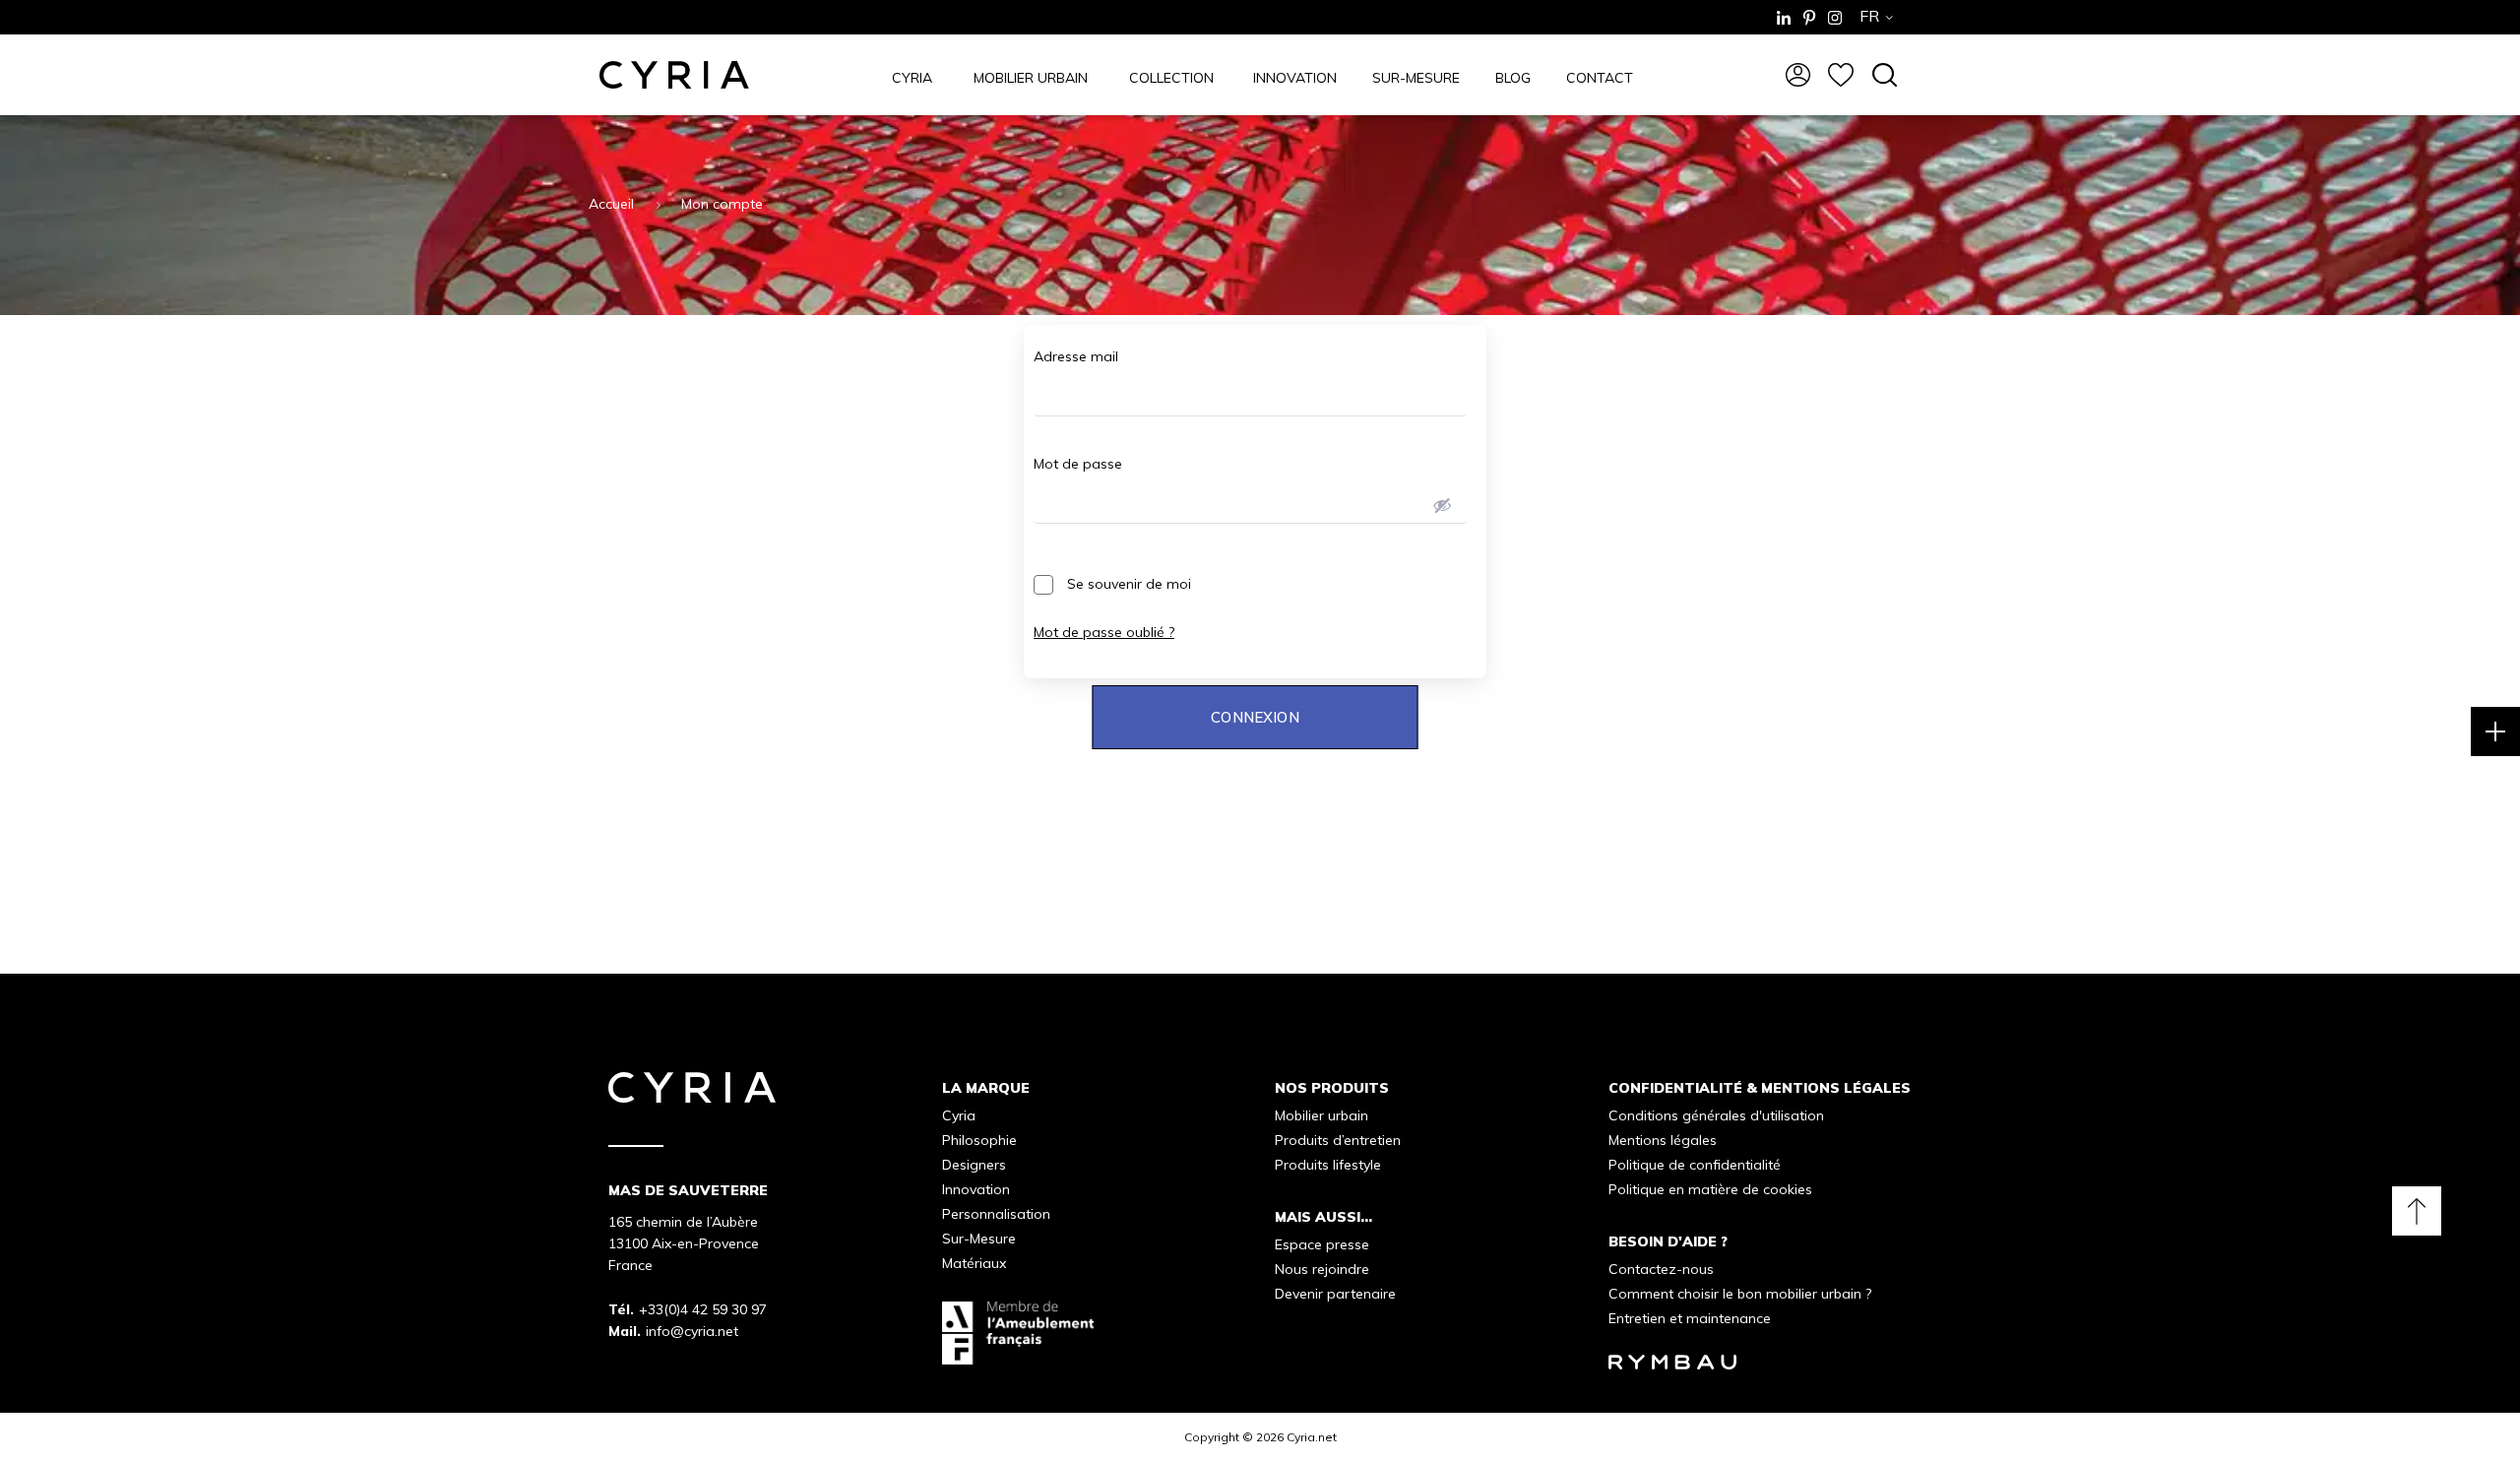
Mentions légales (1663, 1140)
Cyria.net (1312, 1437)
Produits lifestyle (1328, 1165)
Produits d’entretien (1338, 1140)
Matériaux (974, 1263)
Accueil (611, 204)
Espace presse (1322, 1244)
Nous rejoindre (1322, 1269)
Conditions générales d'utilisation (1716, 1115)
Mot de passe (1078, 464)
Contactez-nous (1661, 1269)
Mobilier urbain (1322, 1115)
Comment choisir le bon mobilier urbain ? (1740, 1294)
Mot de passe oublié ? (1104, 632)
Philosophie (979, 1140)
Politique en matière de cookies (1710, 1189)
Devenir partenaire (1335, 1294)
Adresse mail (1076, 356)
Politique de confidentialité (1695, 1165)
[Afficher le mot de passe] (1442, 505)
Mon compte (722, 204)
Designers (974, 1165)
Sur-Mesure (979, 1239)
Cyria (959, 1115)
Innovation (976, 1189)
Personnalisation (996, 1214)
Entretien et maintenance (1690, 1318)
